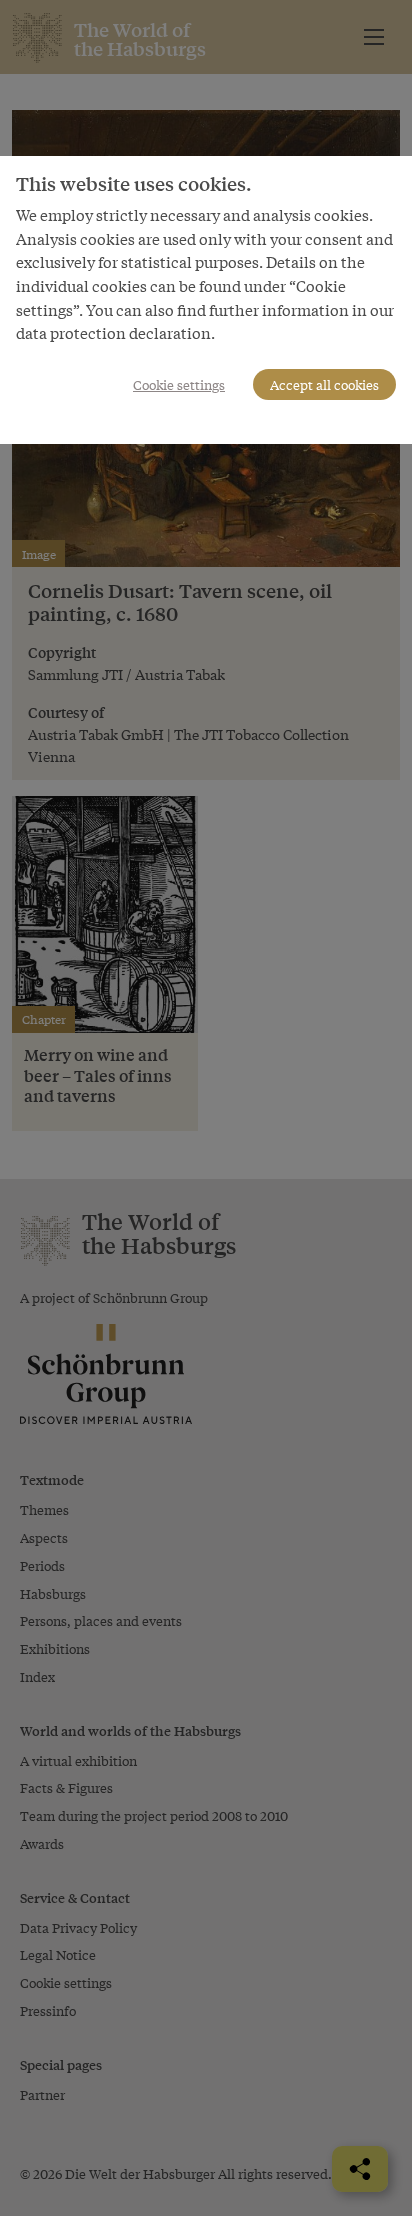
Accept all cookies (324, 384)
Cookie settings (179, 384)
